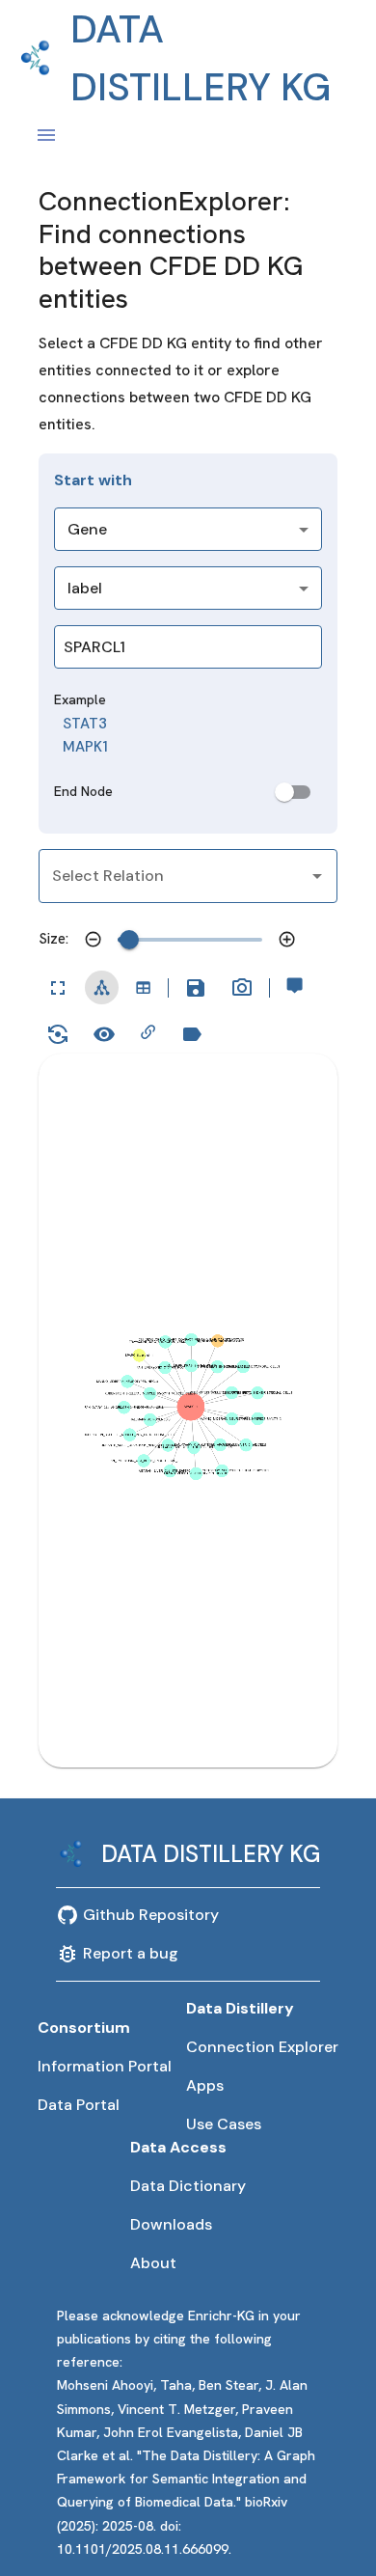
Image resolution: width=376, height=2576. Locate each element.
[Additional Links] (148, 1032)
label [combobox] (85, 588)
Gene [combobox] (87, 529)
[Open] (317, 876)
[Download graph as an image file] (242, 988)
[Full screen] (58, 988)
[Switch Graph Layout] (58, 1034)
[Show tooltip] (295, 986)
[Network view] (102, 987)
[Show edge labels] (104, 1034)
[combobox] (163, 647)
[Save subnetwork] (196, 988)
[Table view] (143, 987)
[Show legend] (192, 1034)
